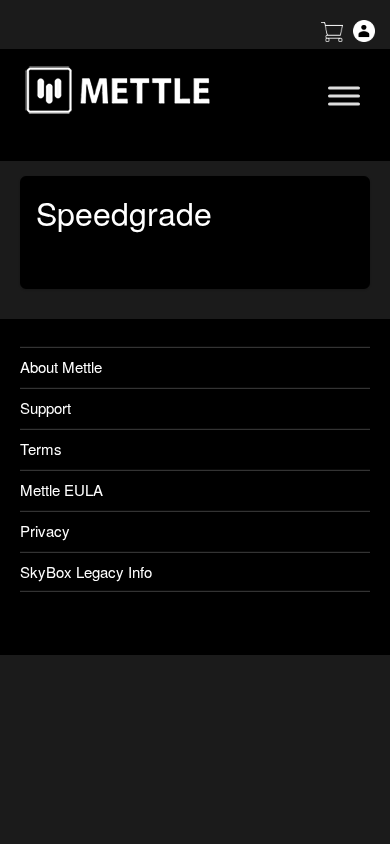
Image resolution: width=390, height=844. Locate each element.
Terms (41, 448)
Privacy (45, 530)
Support (45, 407)
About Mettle (61, 366)
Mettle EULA (61, 489)
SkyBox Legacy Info (86, 571)
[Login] (364, 35)
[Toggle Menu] (344, 95)
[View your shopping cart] (332, 35)
